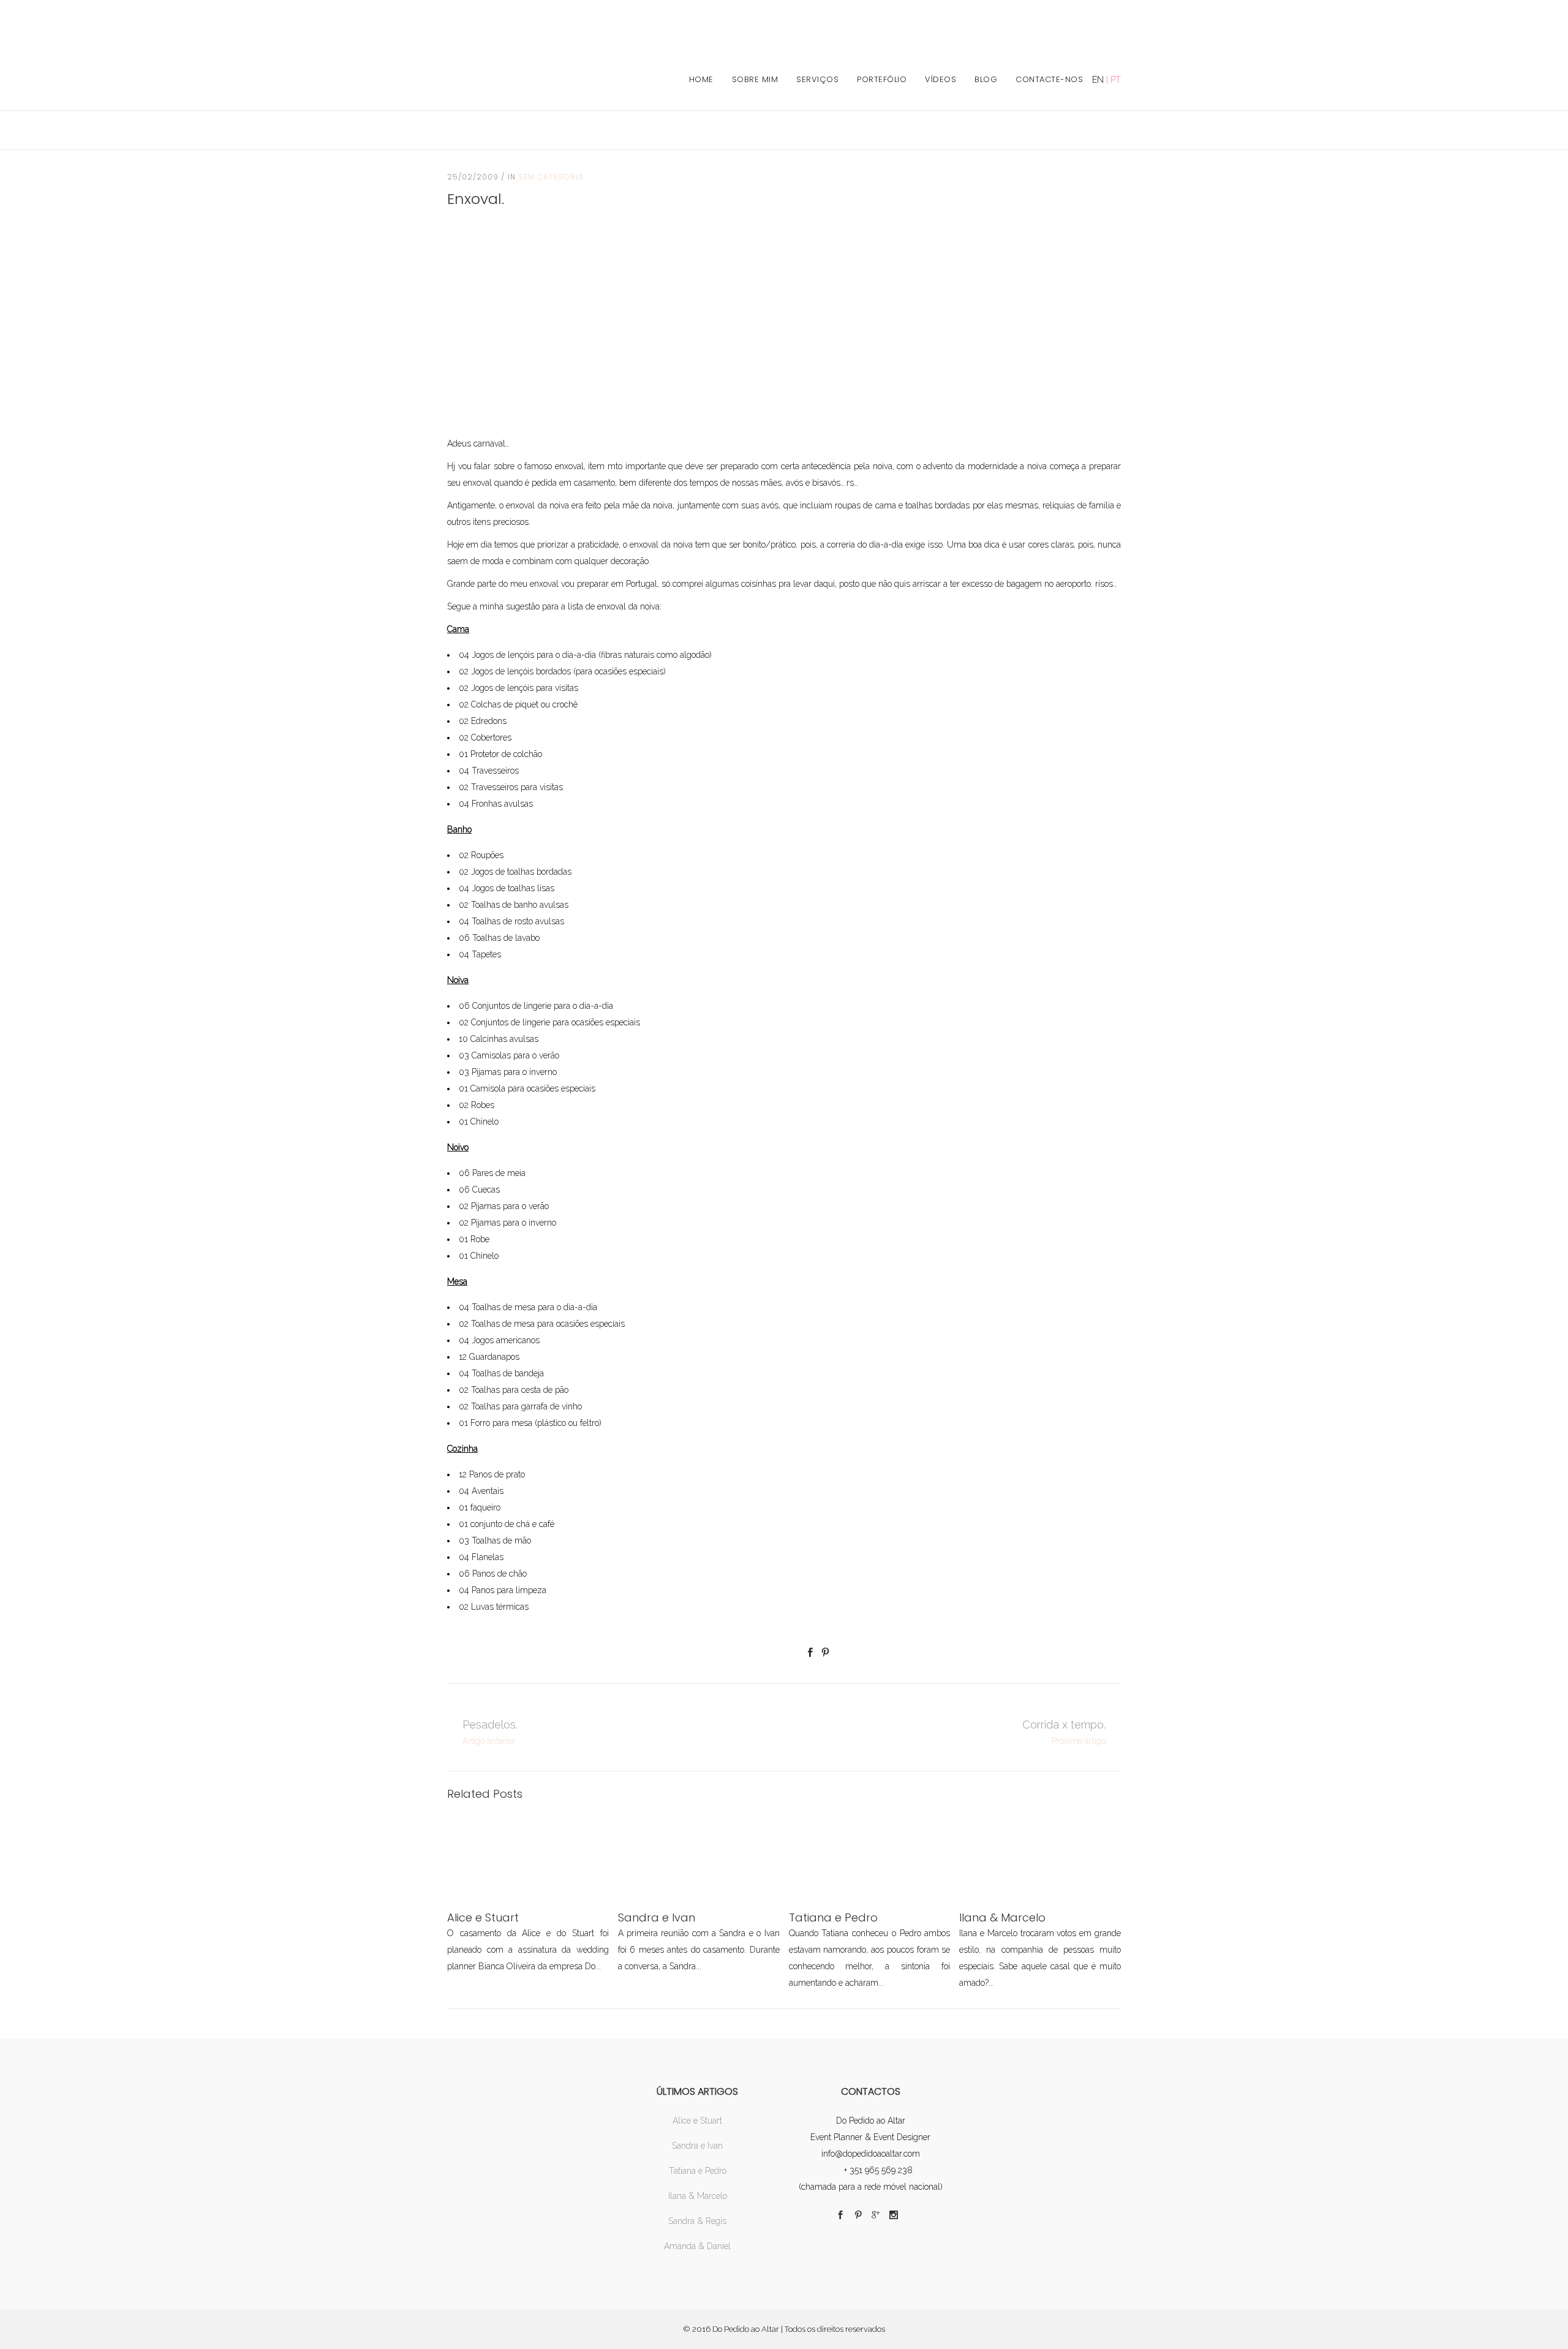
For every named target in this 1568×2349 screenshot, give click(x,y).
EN (1098, 80)
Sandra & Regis (697, 2221)
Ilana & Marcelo (698, 2196)
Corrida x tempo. (1064, 1725)
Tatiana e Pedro (698, 2171)
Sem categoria (551, 177)
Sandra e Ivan (697, 2146)
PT (1116, 80)
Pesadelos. (490, 1725)
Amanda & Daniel (697, 2246)
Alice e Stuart (697, 2121)
